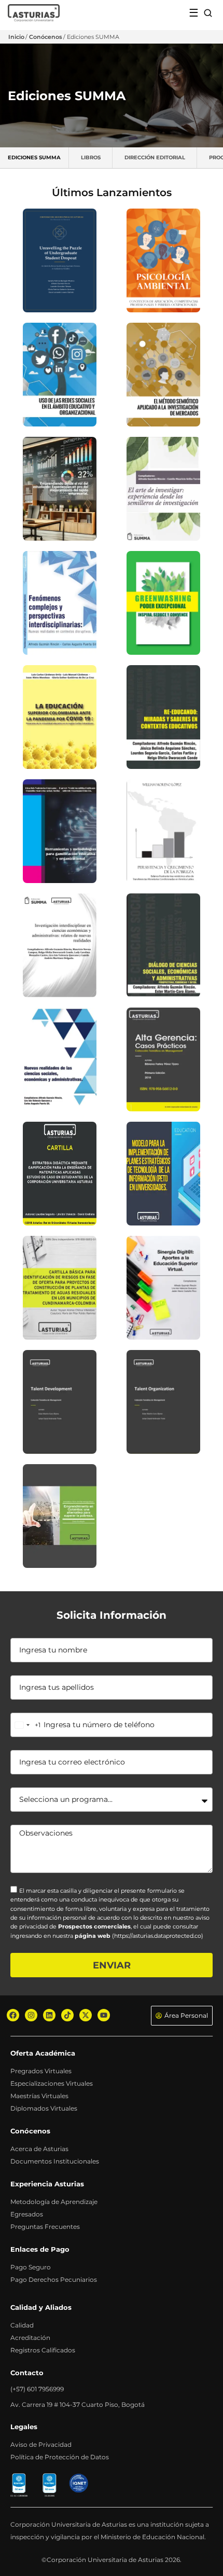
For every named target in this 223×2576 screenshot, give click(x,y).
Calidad (22, 2325)
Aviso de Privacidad (41, 2444)
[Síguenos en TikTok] (67, 2015)
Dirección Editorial (155, 157)
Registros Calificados (43, 2350)
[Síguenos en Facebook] (13, 2015)
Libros (91, 157)
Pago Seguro (31, 2267)
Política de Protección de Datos (60, 2457)
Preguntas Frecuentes (45, 2227)
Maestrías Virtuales (39, 2096)
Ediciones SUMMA (34, 157)
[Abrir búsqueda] (208, 13)
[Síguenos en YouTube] (104, 2015)
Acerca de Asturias (39, 2149)
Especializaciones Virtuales (52, 2083)
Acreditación (30, 2338)
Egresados (27, 2214)
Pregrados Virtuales (41, 2071)
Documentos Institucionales (55, 2161)
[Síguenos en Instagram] (31, 2015)
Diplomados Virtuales (44, 2108)
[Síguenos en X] (86, 2015)
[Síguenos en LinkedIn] (49, 2015)
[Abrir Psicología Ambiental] (163, 260)
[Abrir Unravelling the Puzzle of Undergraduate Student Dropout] (60, 260)
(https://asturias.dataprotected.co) (158, 1936)
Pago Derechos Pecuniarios (54, 2279)
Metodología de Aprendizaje (54, 2202)
